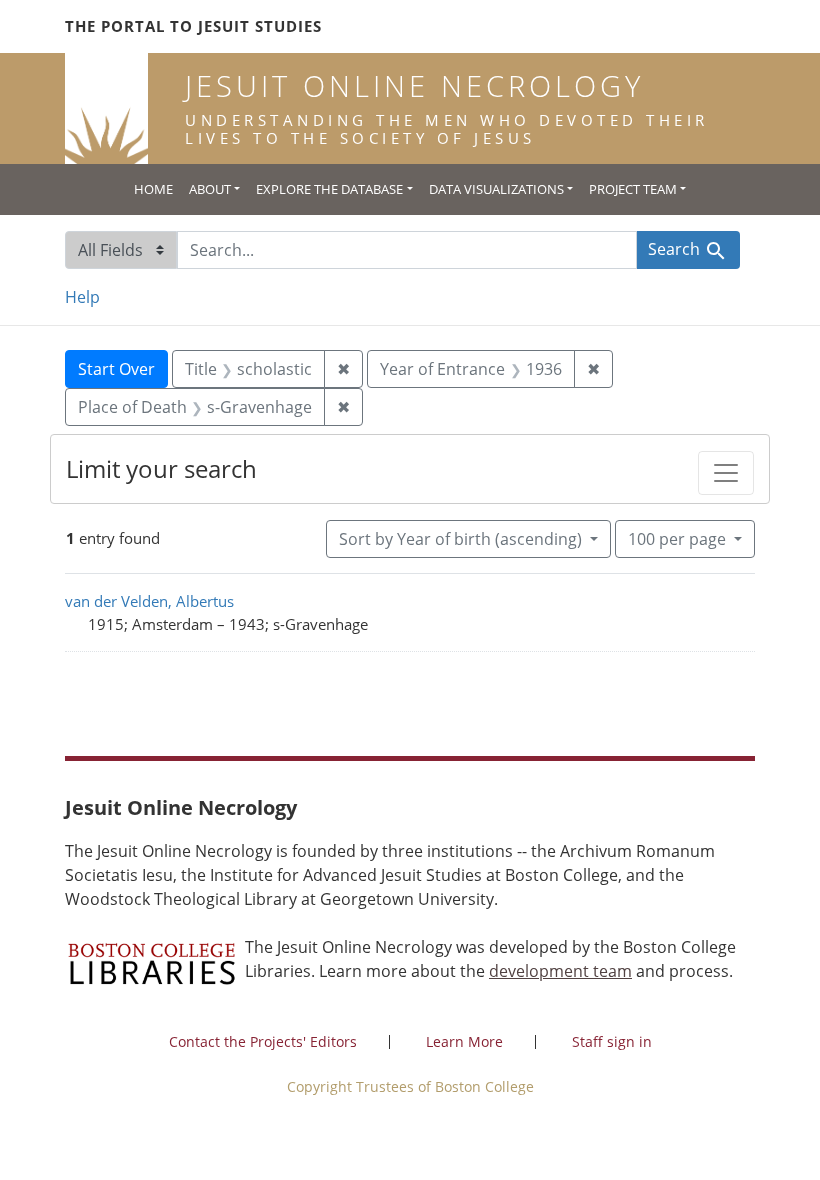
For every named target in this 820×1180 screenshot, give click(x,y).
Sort (460, 539)
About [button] (210, 189)
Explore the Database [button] (329, 189)
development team (560, 971)
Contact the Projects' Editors (263, 1041)
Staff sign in (612, 1041)
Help (82, 297)
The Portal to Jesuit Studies (193, 26)
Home (153, 189)
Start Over (116, 369)
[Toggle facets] (726, 473)
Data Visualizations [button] (496, 189)
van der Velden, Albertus (149, 601)
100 (677, 538)
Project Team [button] (633, 189)
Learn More (464, 1041)
